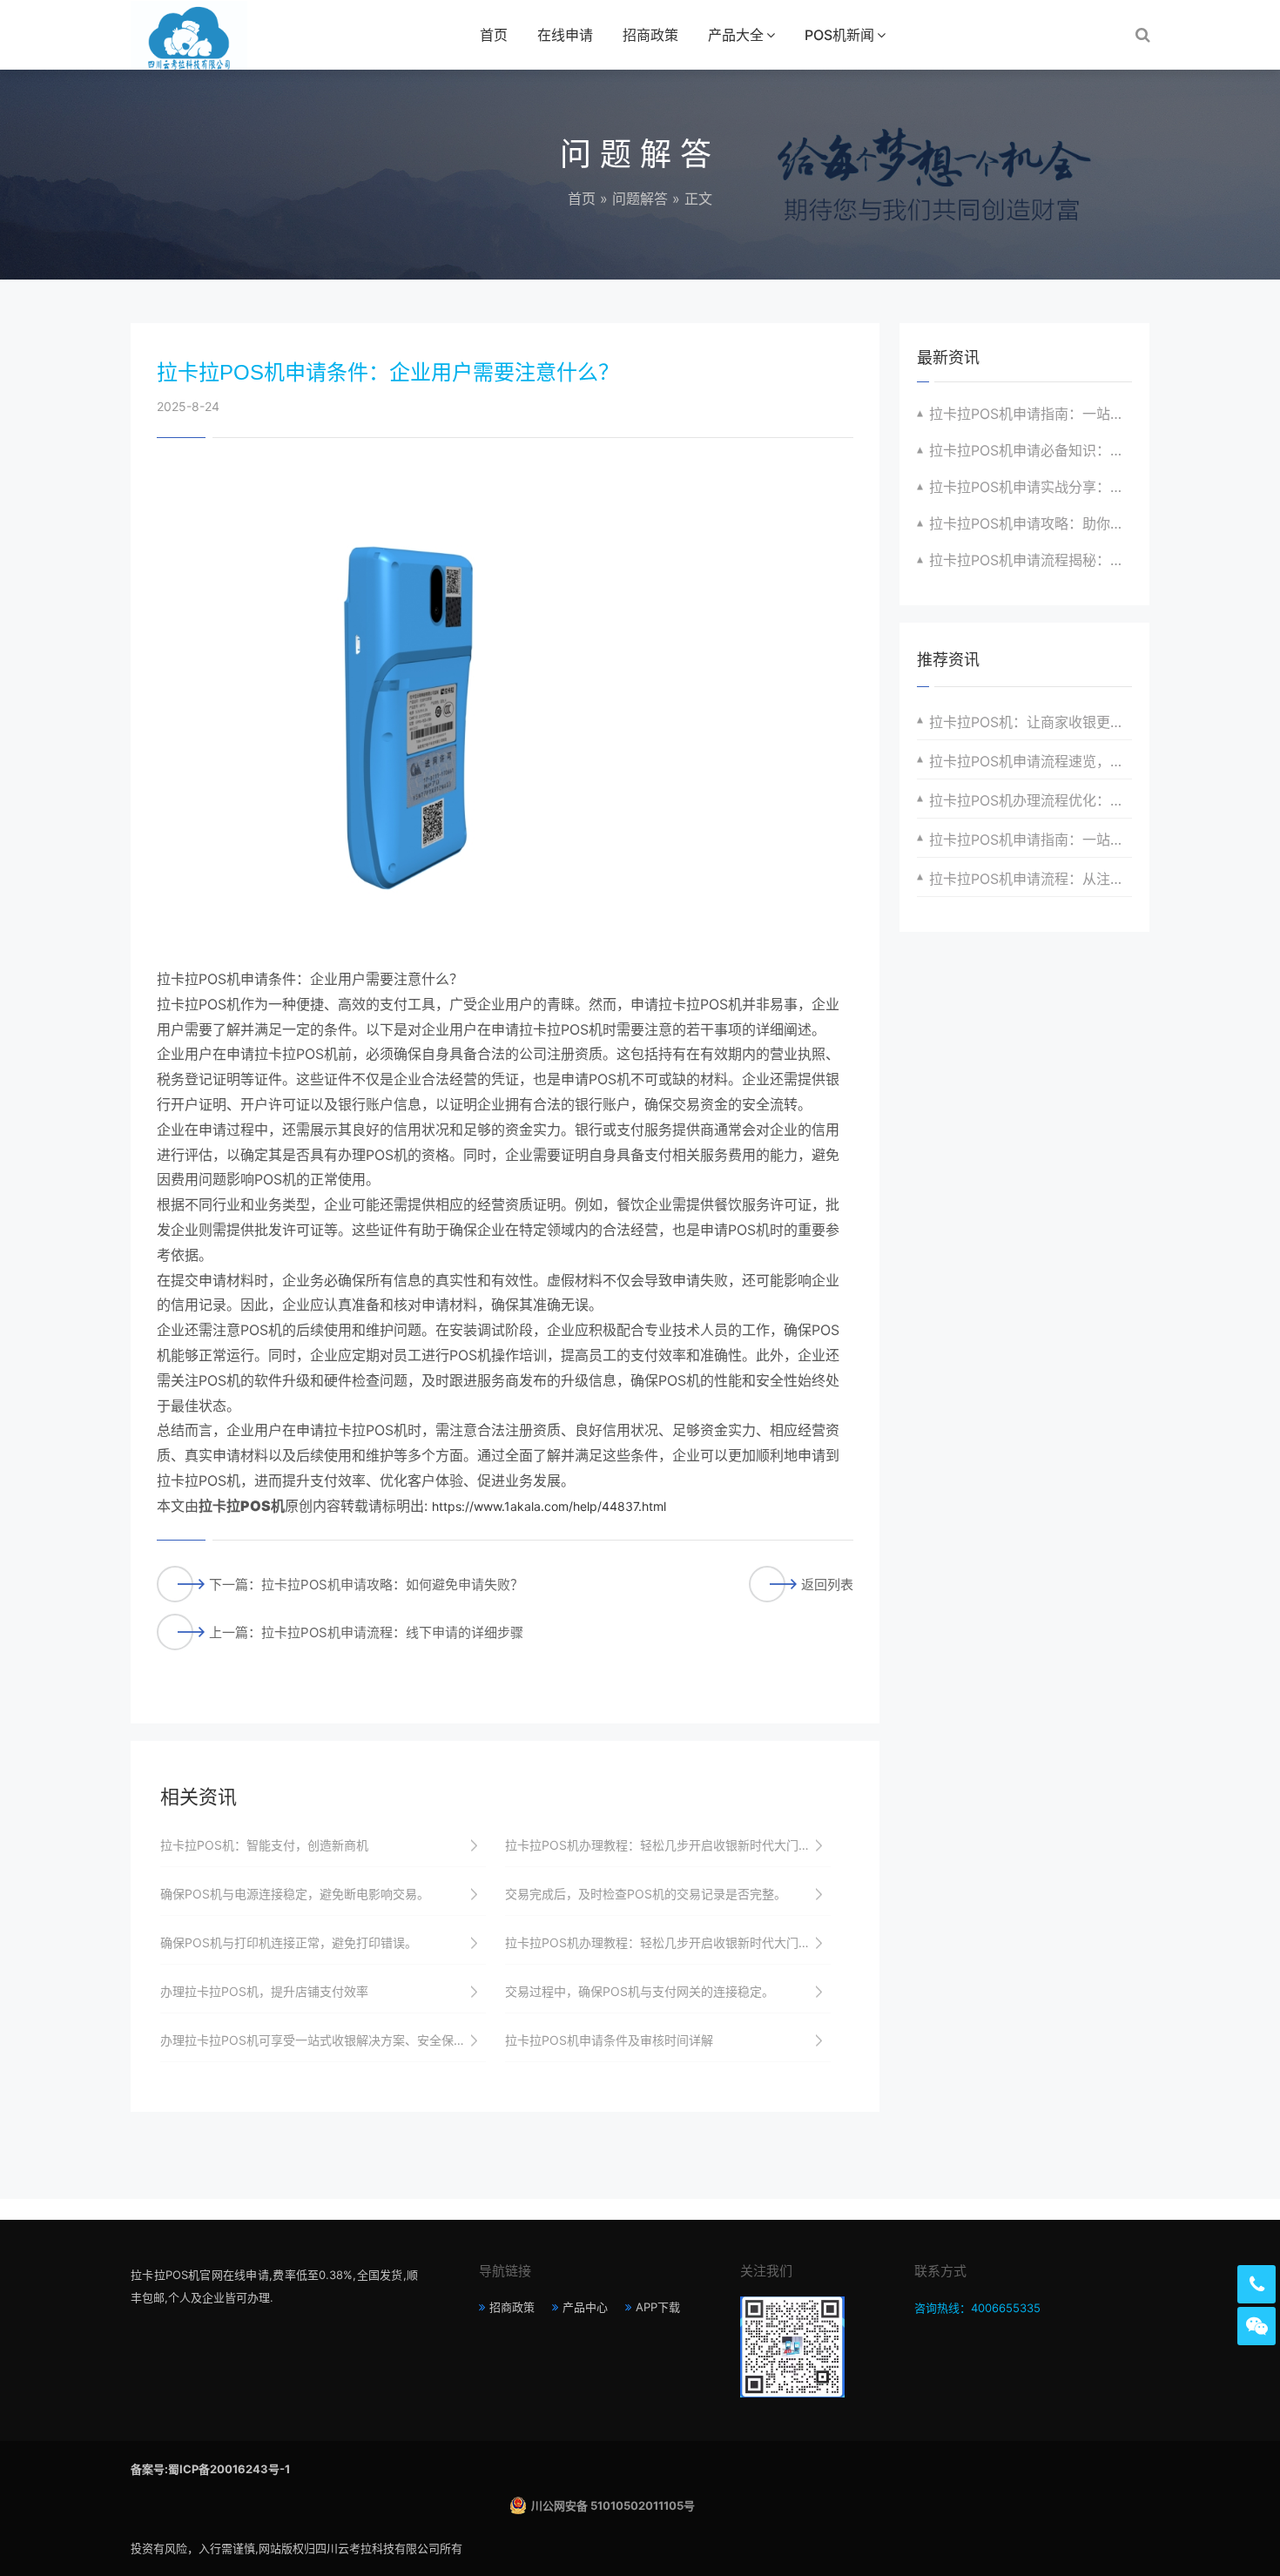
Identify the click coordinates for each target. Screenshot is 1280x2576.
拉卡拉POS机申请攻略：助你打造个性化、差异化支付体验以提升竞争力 (1031, 523)
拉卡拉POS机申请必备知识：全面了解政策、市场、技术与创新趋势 (1031, 450)
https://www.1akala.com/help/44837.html (549, 1506)
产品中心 (585, 2307)
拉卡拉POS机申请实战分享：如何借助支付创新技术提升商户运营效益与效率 (1031, 487)
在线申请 (565, 35)
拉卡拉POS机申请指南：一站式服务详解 (1031, 840)
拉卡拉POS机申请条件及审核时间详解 (609, 2040)
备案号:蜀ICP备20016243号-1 (210, 2469)
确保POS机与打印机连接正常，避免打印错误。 (289, 1942)
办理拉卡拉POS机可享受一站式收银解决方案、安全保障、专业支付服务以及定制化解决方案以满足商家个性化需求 (323, 2040)
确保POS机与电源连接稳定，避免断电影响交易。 (295, 1894)
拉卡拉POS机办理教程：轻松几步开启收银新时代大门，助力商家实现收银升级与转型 (668, 1845)
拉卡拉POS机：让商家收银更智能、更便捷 (1031, 722)
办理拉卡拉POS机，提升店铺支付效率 (264, 1991)
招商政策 (650, 35)
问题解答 (640, 199)
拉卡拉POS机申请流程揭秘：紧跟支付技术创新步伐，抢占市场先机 (1031, 560)
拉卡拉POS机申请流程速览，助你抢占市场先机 (1031, 761)
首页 (494, 35)
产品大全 (736, 35)
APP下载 (658, 2307)
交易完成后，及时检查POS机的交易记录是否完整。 (646, 1894)
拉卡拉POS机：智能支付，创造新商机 (264, 1845)
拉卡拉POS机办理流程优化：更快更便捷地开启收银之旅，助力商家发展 (1031, 800)
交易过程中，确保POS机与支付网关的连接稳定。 (640, 1991)
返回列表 (827, 1585)
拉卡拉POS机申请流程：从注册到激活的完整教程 (1031, 879)
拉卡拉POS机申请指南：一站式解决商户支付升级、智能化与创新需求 (1031, 414)
